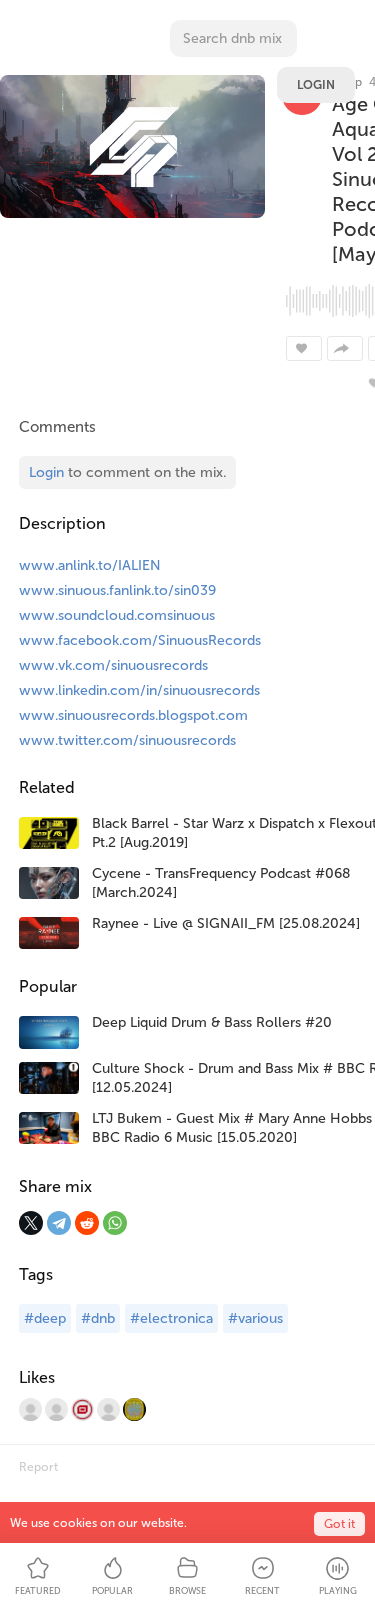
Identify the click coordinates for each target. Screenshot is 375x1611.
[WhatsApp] (115, 1223)
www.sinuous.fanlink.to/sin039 (117, 590)
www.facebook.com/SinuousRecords (140, 640)
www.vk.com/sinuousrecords (113, 665)
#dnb (98, 1318)
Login (316, 85)
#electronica (171, 1318)
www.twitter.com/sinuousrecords (127, 740)
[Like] (304, 348)
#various (255, 1318)
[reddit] (87, 1223)
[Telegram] (59, 1223)
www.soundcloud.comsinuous (117, 615)
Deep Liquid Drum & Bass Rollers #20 (212, 1022)
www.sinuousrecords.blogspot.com (133, 715)
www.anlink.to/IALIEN (90, 565)
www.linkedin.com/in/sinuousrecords (139, 690)
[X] (31, 1223)
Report (38, 1467)
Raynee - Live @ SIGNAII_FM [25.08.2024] (226, 923)
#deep (45, 1318)
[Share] (345, 348)
